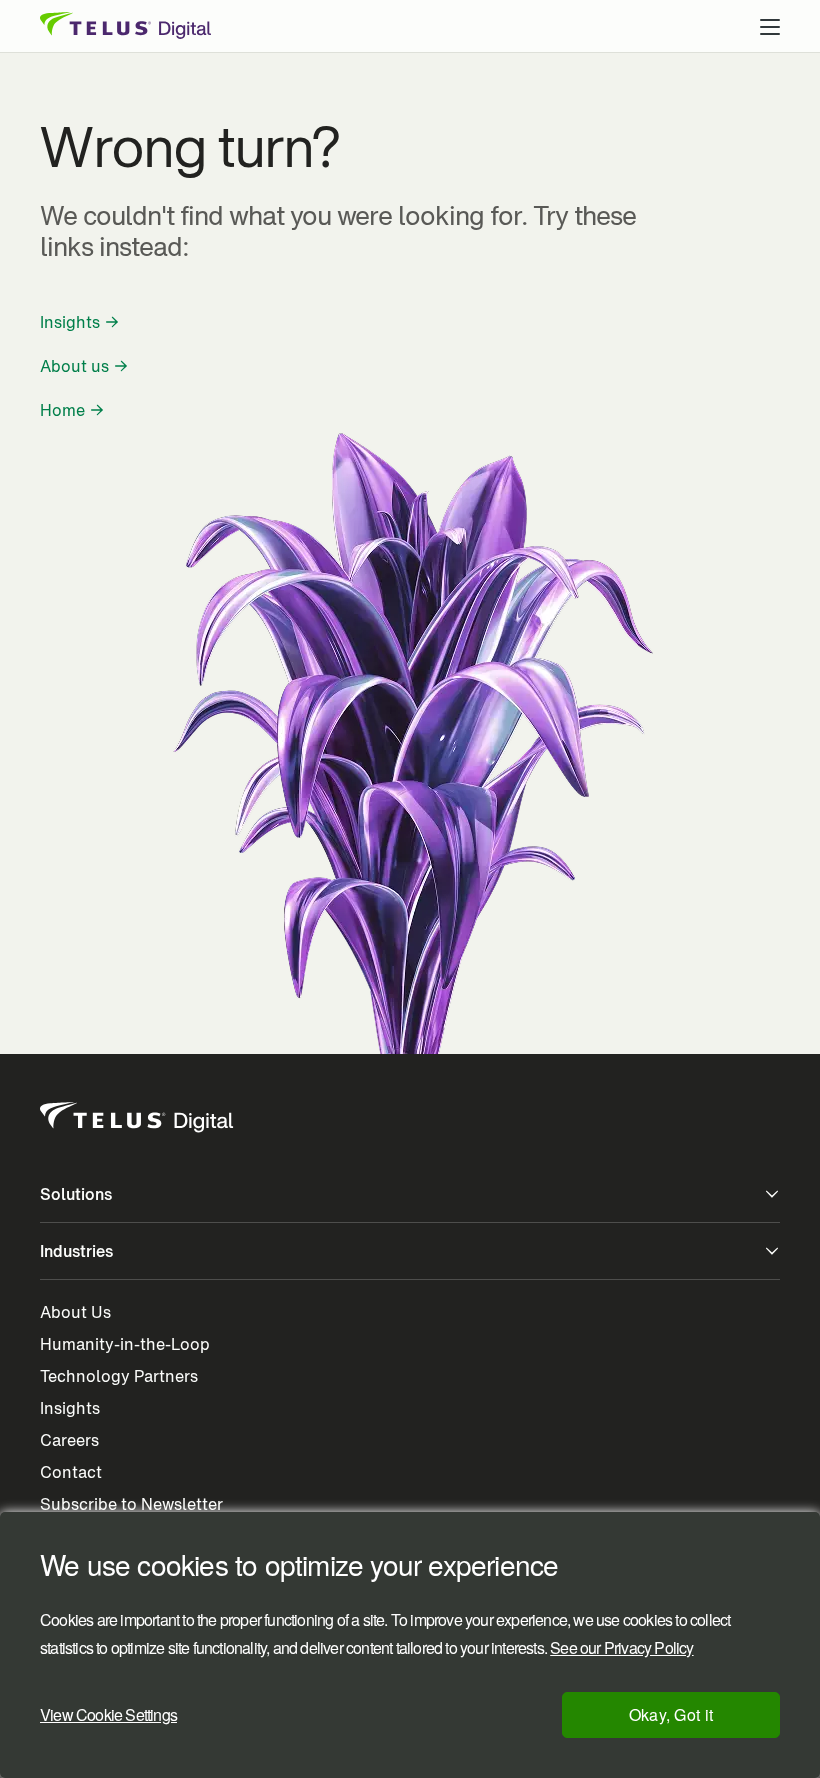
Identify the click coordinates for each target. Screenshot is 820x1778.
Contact (71, 1472)
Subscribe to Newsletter (131, 1504)
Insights (70, 322)
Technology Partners (119, 1376)
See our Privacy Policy (621, 1648)
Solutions (76, 1194)
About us (74, 366)
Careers (69, 1440)
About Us (75, 1312)
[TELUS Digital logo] (138, 1118)
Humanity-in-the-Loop (125, 1344)
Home (62, 410)
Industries (76, 1251)
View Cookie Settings (108, 1714)
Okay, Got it (671, 1714)
